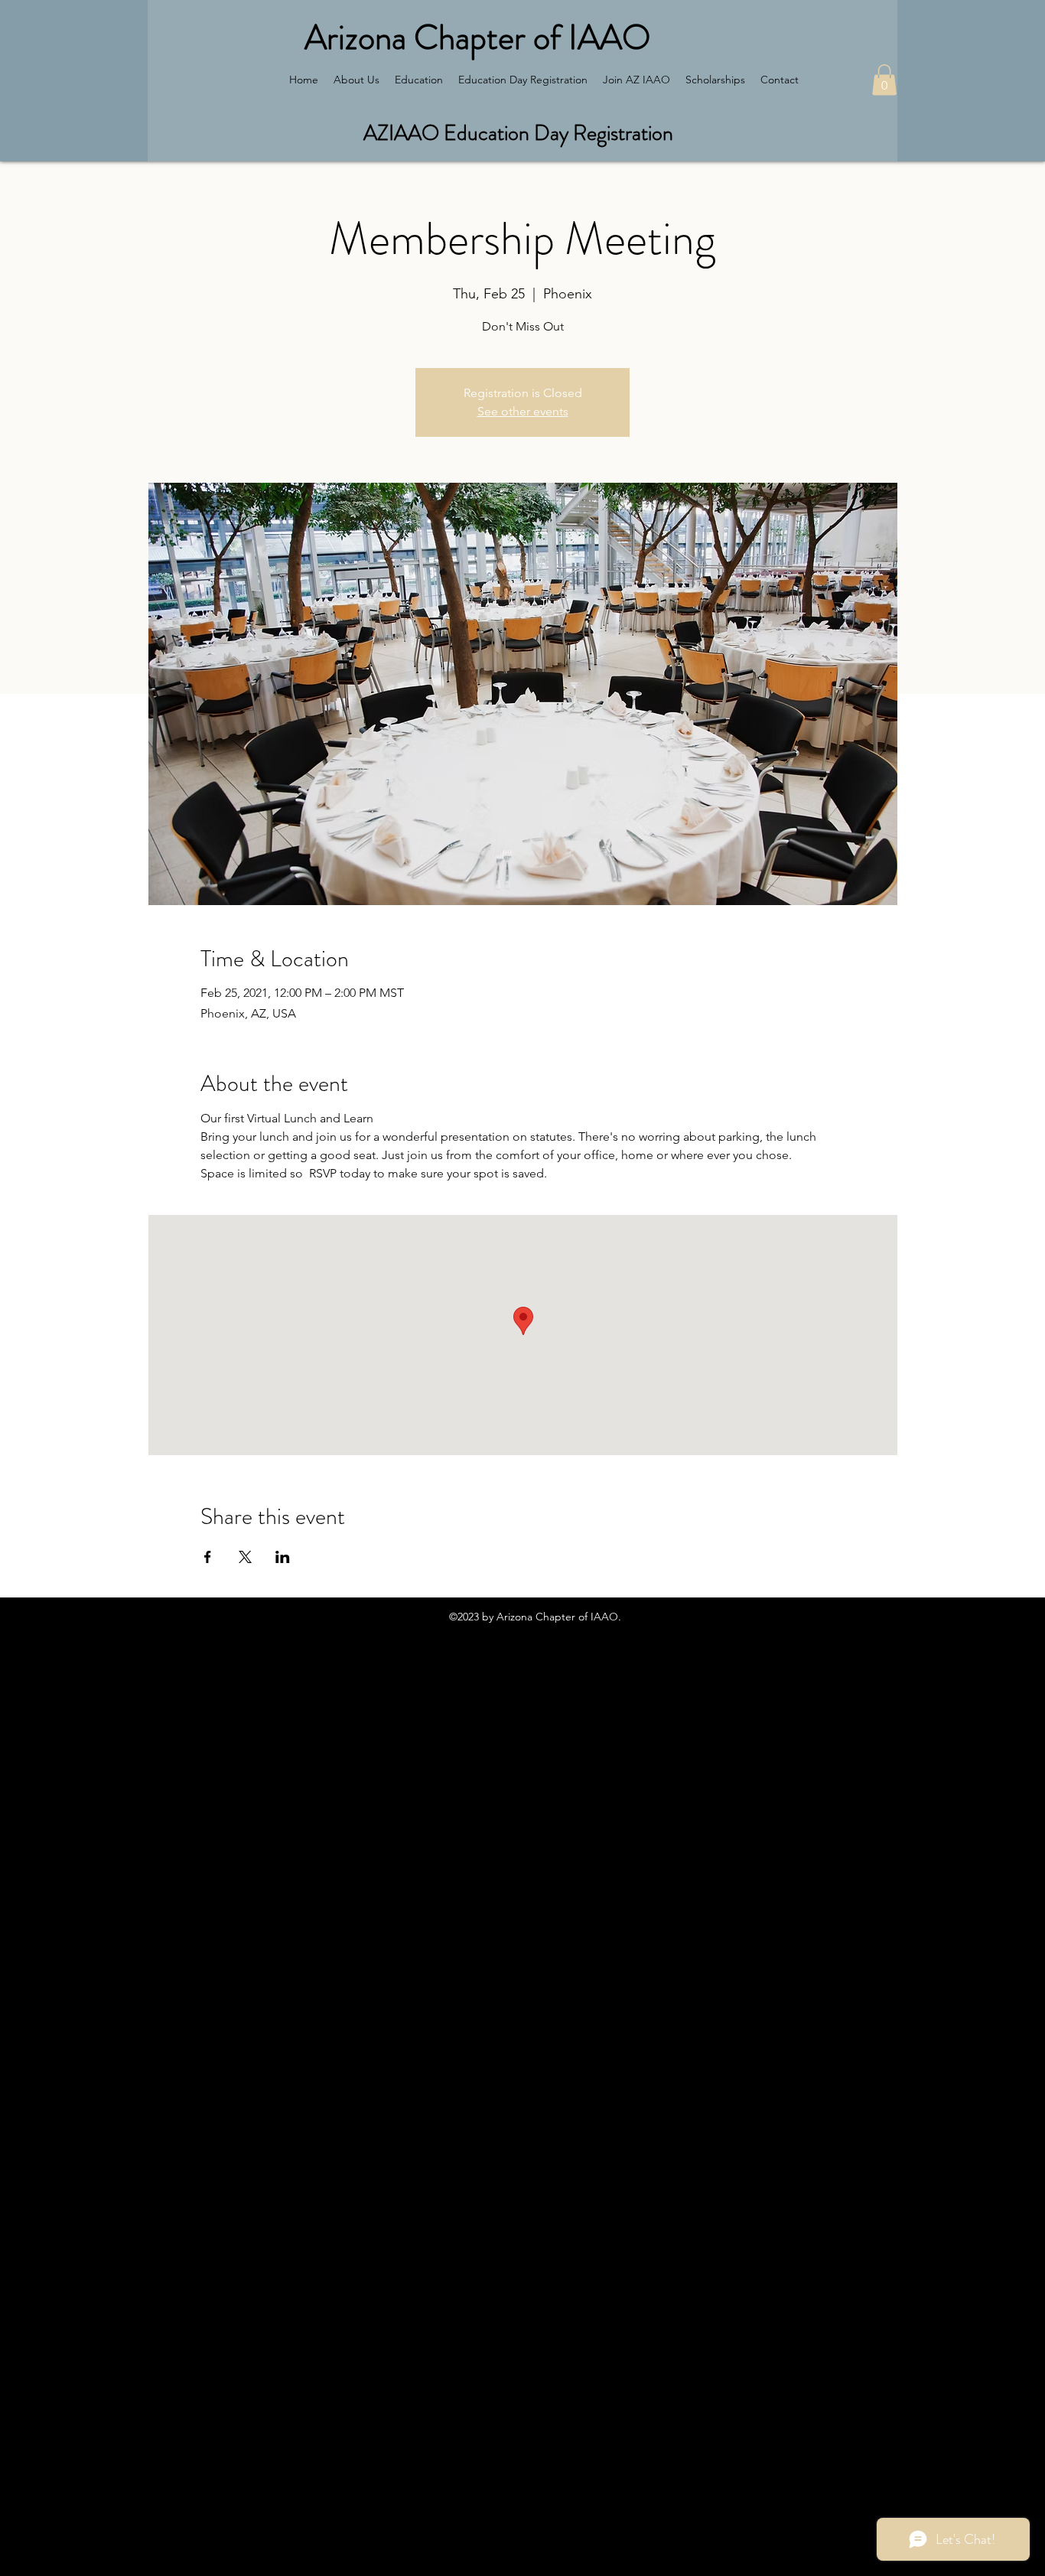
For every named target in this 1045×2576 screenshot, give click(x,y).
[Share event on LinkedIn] (283, 1557)
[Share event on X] (245, 1557)
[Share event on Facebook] (208, 1557)
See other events (523, 411)
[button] (884, 80)
